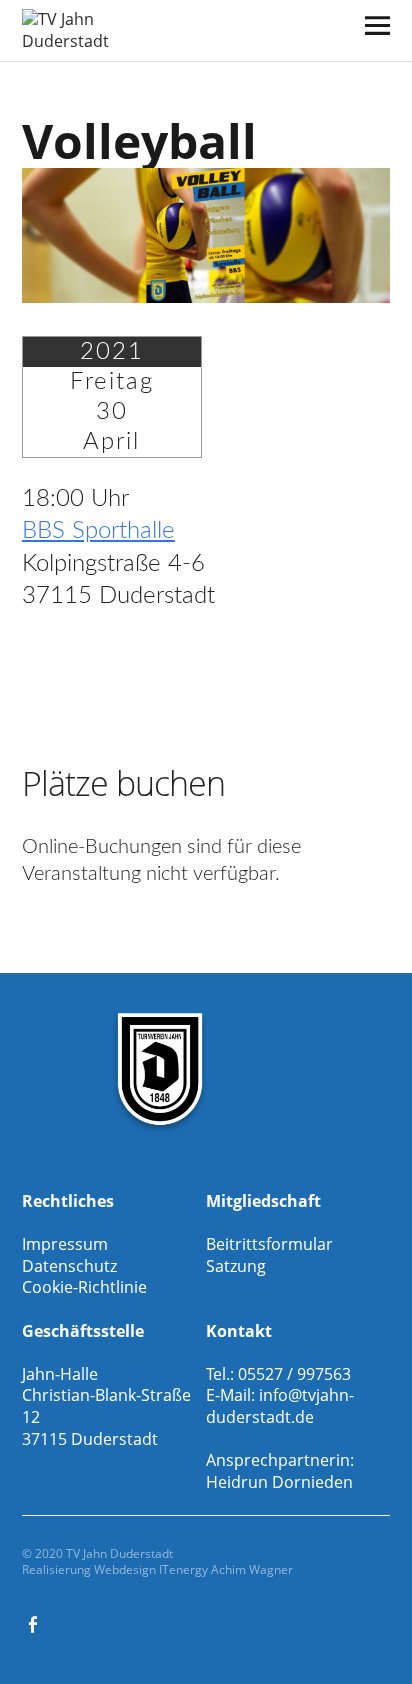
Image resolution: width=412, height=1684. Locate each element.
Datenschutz (69, 1266)
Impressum (65, 1244)
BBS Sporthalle (98, 531)
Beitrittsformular (269, 1244)
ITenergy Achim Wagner (226, 1569)
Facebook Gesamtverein (35, 1623)
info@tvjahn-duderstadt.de (280, 1406)
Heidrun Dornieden (279, 1482)
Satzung (236, 1266)
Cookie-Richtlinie (84, 1287)
